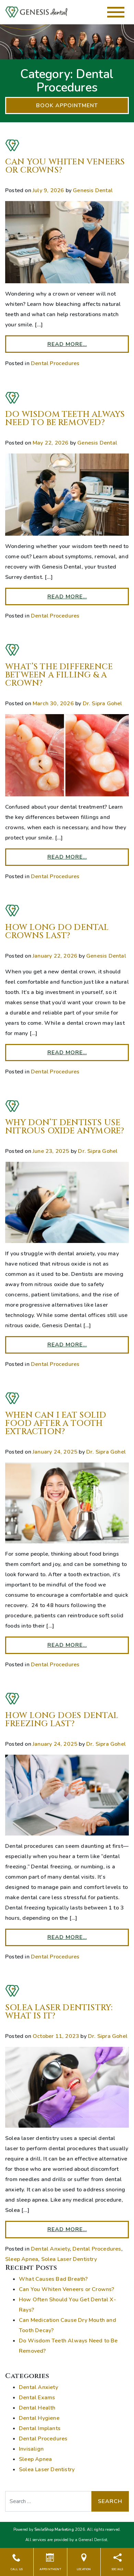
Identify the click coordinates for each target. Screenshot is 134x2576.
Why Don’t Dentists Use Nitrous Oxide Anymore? (65, 1127)
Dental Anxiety (50, 2249)
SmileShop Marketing (54, 2530)
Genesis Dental (93, 190)
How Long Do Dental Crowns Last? (57, 932)
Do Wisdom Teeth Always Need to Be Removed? (65, 419)
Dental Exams (37, 2398)
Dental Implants (40, 2428)
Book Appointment (67, 105)
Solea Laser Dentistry (69, 2259)
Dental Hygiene (39, 2418)
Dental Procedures (55, 363)
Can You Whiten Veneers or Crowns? (65, 166)
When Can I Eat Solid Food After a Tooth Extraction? (56, 1423)
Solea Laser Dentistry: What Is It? (59, 2012)
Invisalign (31, 2449)
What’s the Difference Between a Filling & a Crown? (59, 675)
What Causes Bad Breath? (53, 2279)
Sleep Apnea (22, 2259)
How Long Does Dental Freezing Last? (62, 1720)
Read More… (67, 344)
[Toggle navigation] (116, 12)
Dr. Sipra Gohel (103, 704)
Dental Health (37, 2408)
